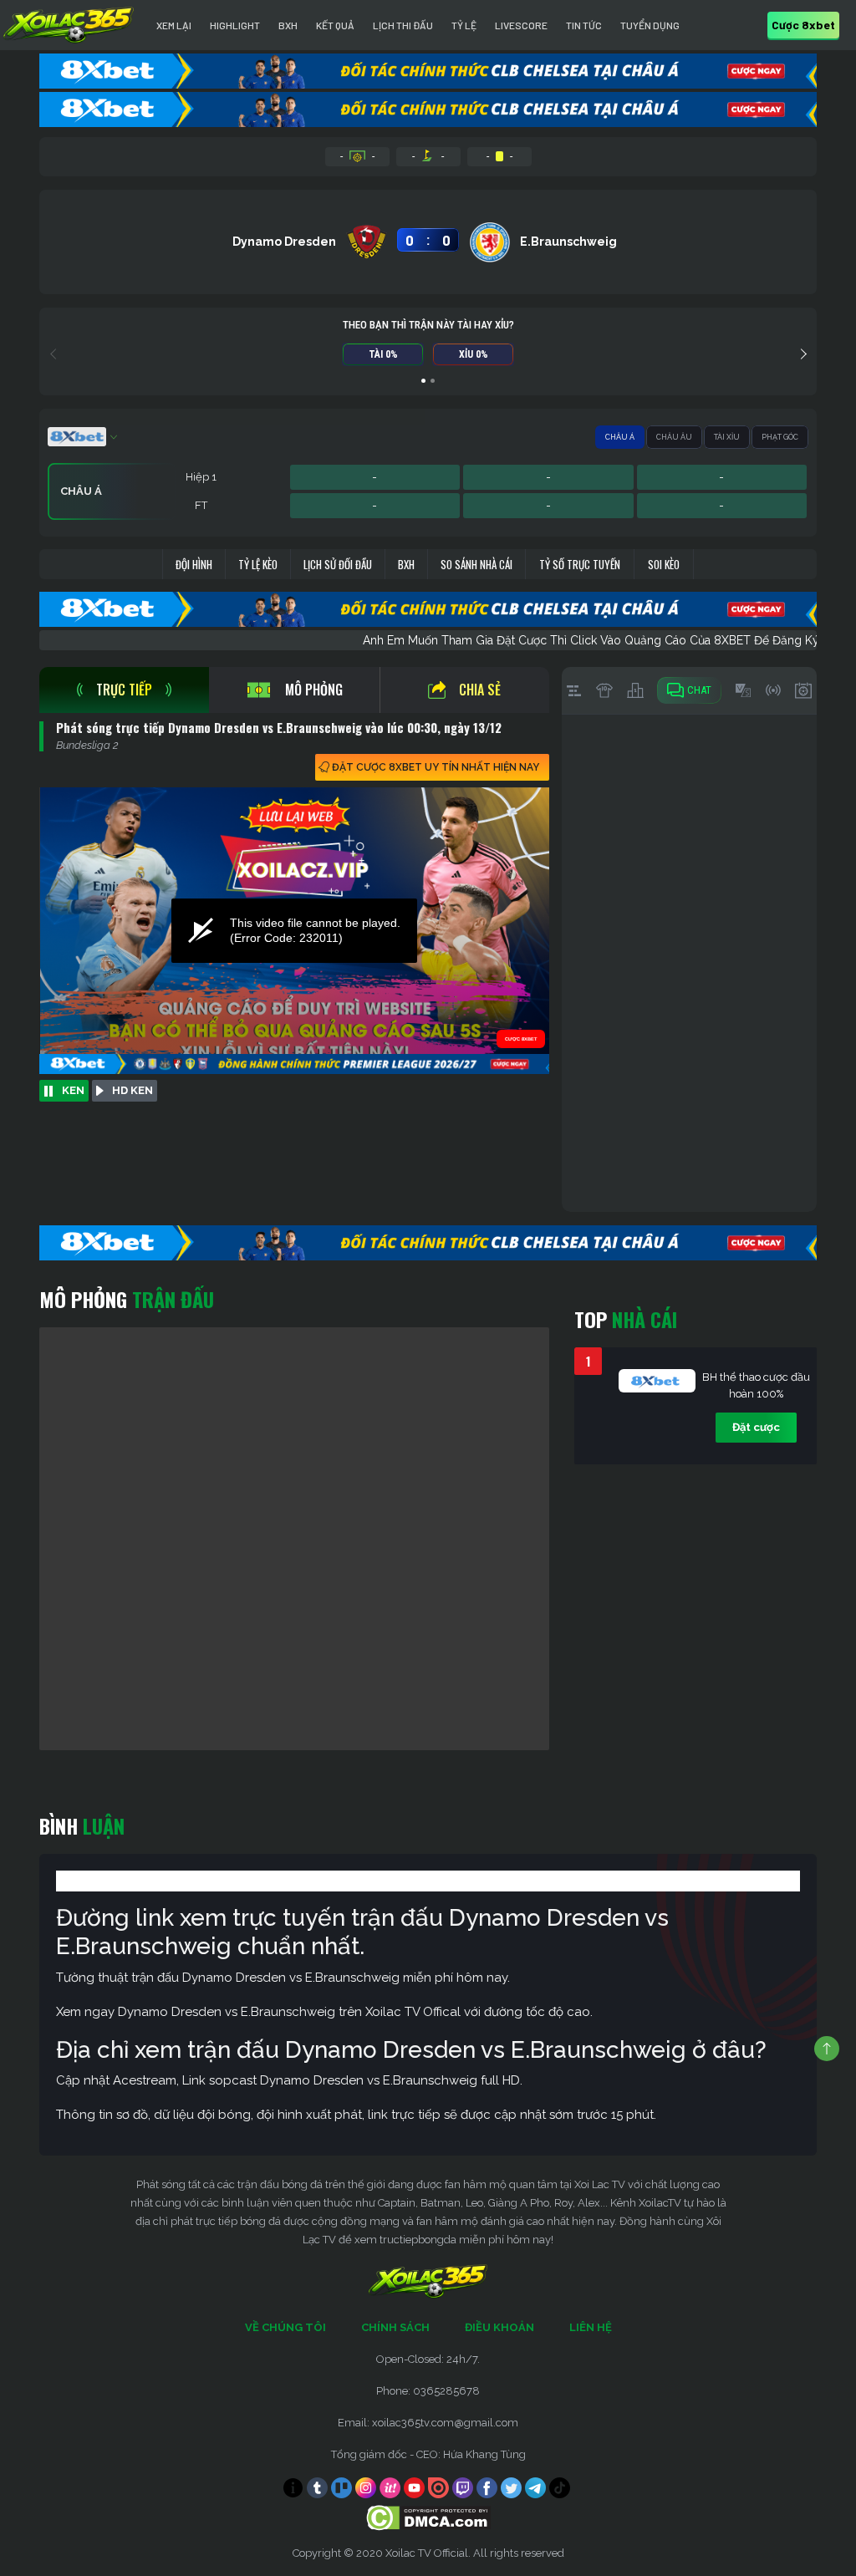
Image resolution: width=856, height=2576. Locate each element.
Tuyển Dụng (650, 25)
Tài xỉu (727, 437)
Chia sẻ (480, 690)
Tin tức (584, 25)
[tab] (124, 690)
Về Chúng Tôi (285, 2327)
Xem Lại (174, 25)
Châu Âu (674, 437)
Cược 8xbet (803, 25)
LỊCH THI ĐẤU (403, 25)
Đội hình (194, 564)
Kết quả (335, 25)
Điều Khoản (499, 2327)
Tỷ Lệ (464, 25)
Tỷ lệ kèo (258, 564)
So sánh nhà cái (476, 564)
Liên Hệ (591, 2327)
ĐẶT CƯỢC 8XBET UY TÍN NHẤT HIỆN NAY (436, 767)
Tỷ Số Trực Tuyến (580, 564)
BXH (288, 25)
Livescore (521, 25)
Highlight (235, 25)
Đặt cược (756, 1427)
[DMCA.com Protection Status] (428, 2517)
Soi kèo (664, 564)
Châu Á (620, 437)
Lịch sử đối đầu (338, 564)
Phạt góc (780, 437)
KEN (73, 1090)
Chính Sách (395, 2327)
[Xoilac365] (69, 25)
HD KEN (132, 1090)
